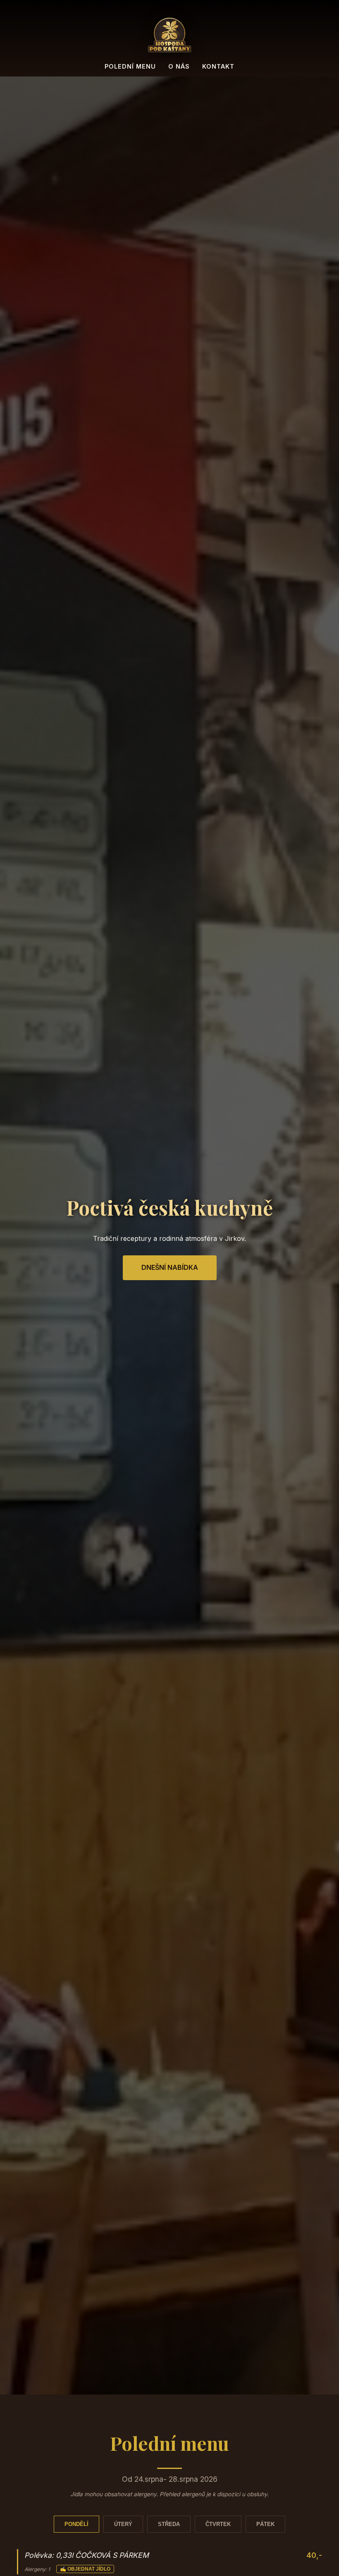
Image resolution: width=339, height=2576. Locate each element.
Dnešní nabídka (170, 1267)
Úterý (123, 2524)
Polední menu (130, 66)
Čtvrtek (218, 2524)
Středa (169, 2524)
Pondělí (76, 2524)
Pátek (265, 2524)
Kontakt (218, 66)
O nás (179, 66)
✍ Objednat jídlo (85, 2569)
